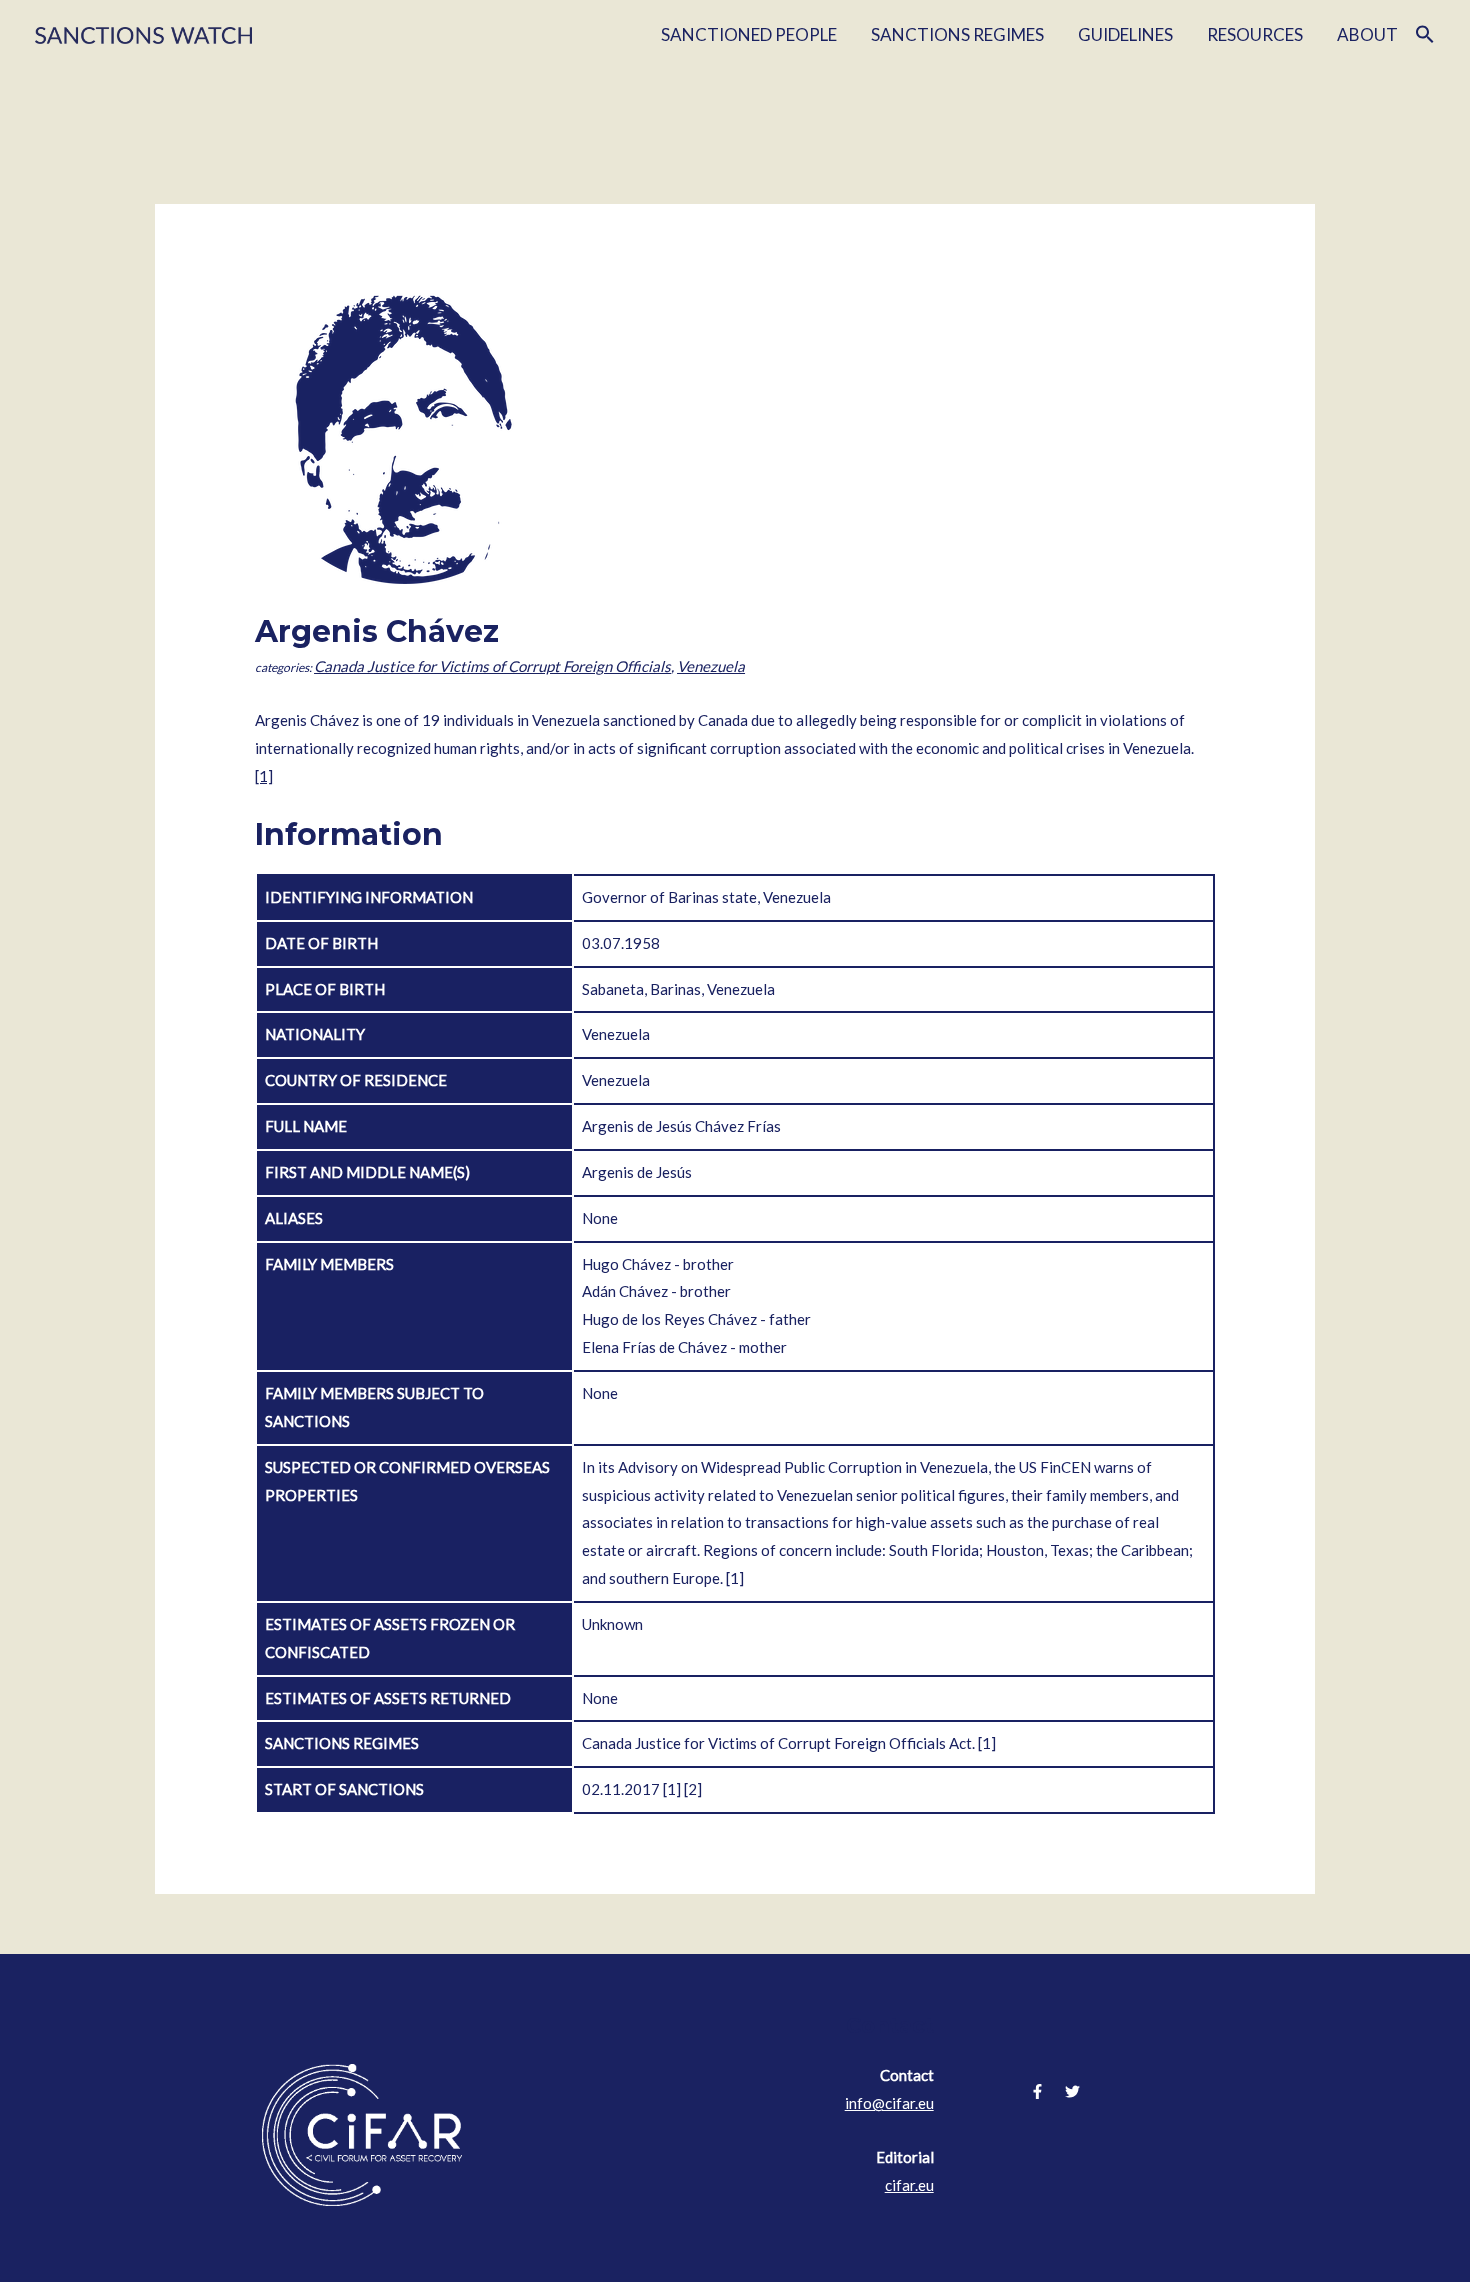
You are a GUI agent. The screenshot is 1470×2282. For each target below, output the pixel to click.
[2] (693, 1789)
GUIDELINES (1125, 34)
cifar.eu (909, 2185)
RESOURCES (1255, 34)
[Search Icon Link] (1425, 35)
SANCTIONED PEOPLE (749, 34)
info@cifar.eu (889, 2103)
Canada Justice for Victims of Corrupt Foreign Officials (492, 666)
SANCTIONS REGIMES (957, 34)
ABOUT (1367, 34)
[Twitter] (1072, 2091)
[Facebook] (1037, 2091)
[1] (264, 776)
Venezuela (711, 666)
